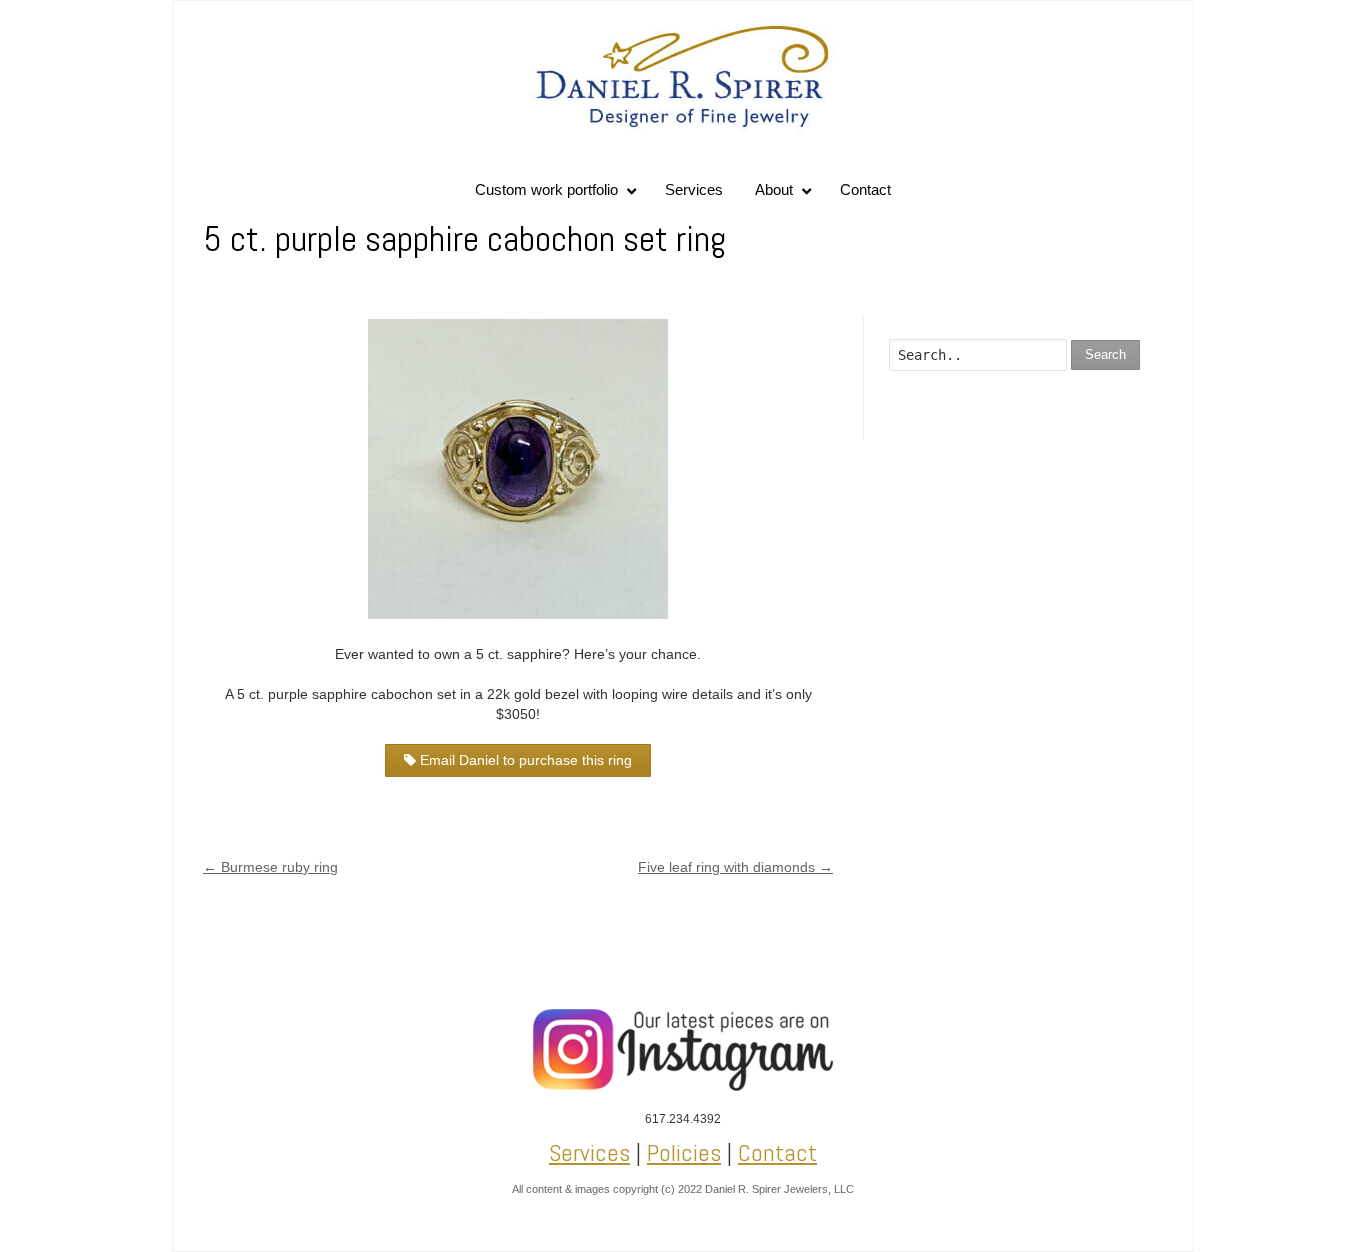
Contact (777, 1152)
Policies (684, 1152)
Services (589, 1152)
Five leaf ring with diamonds (735, 867)
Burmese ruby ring (270, 867)
